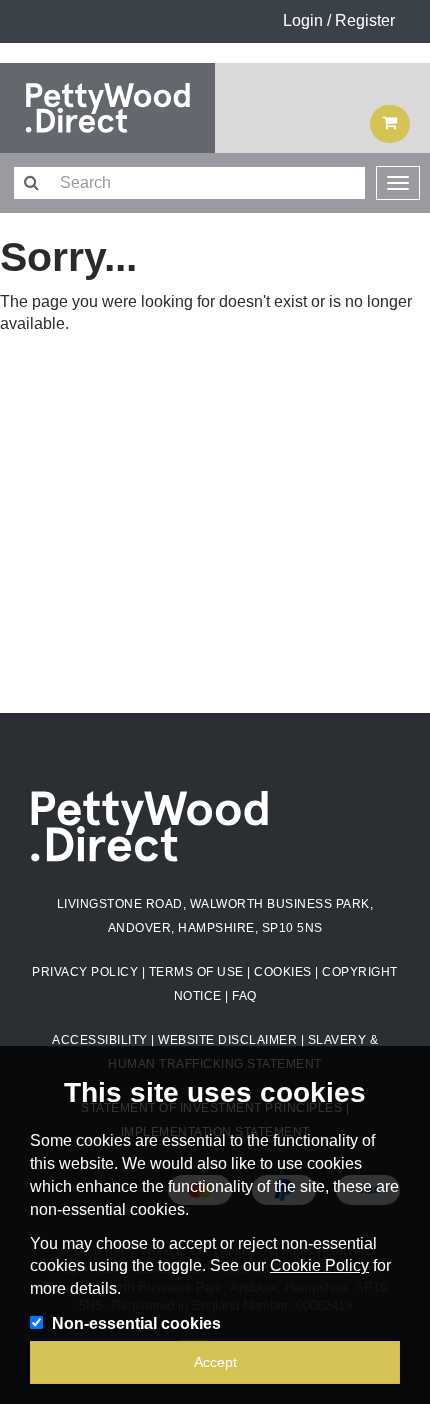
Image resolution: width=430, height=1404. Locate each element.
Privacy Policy (85, 972)
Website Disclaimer (227, 1040)
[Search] (30, 183)
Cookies (283, 972)
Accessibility (100, 1040)
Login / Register (339, 20)
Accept (215, 1362)
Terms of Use (196, 972)
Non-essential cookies (136, 1323)
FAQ (244, 996)
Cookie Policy (319, 1265)
